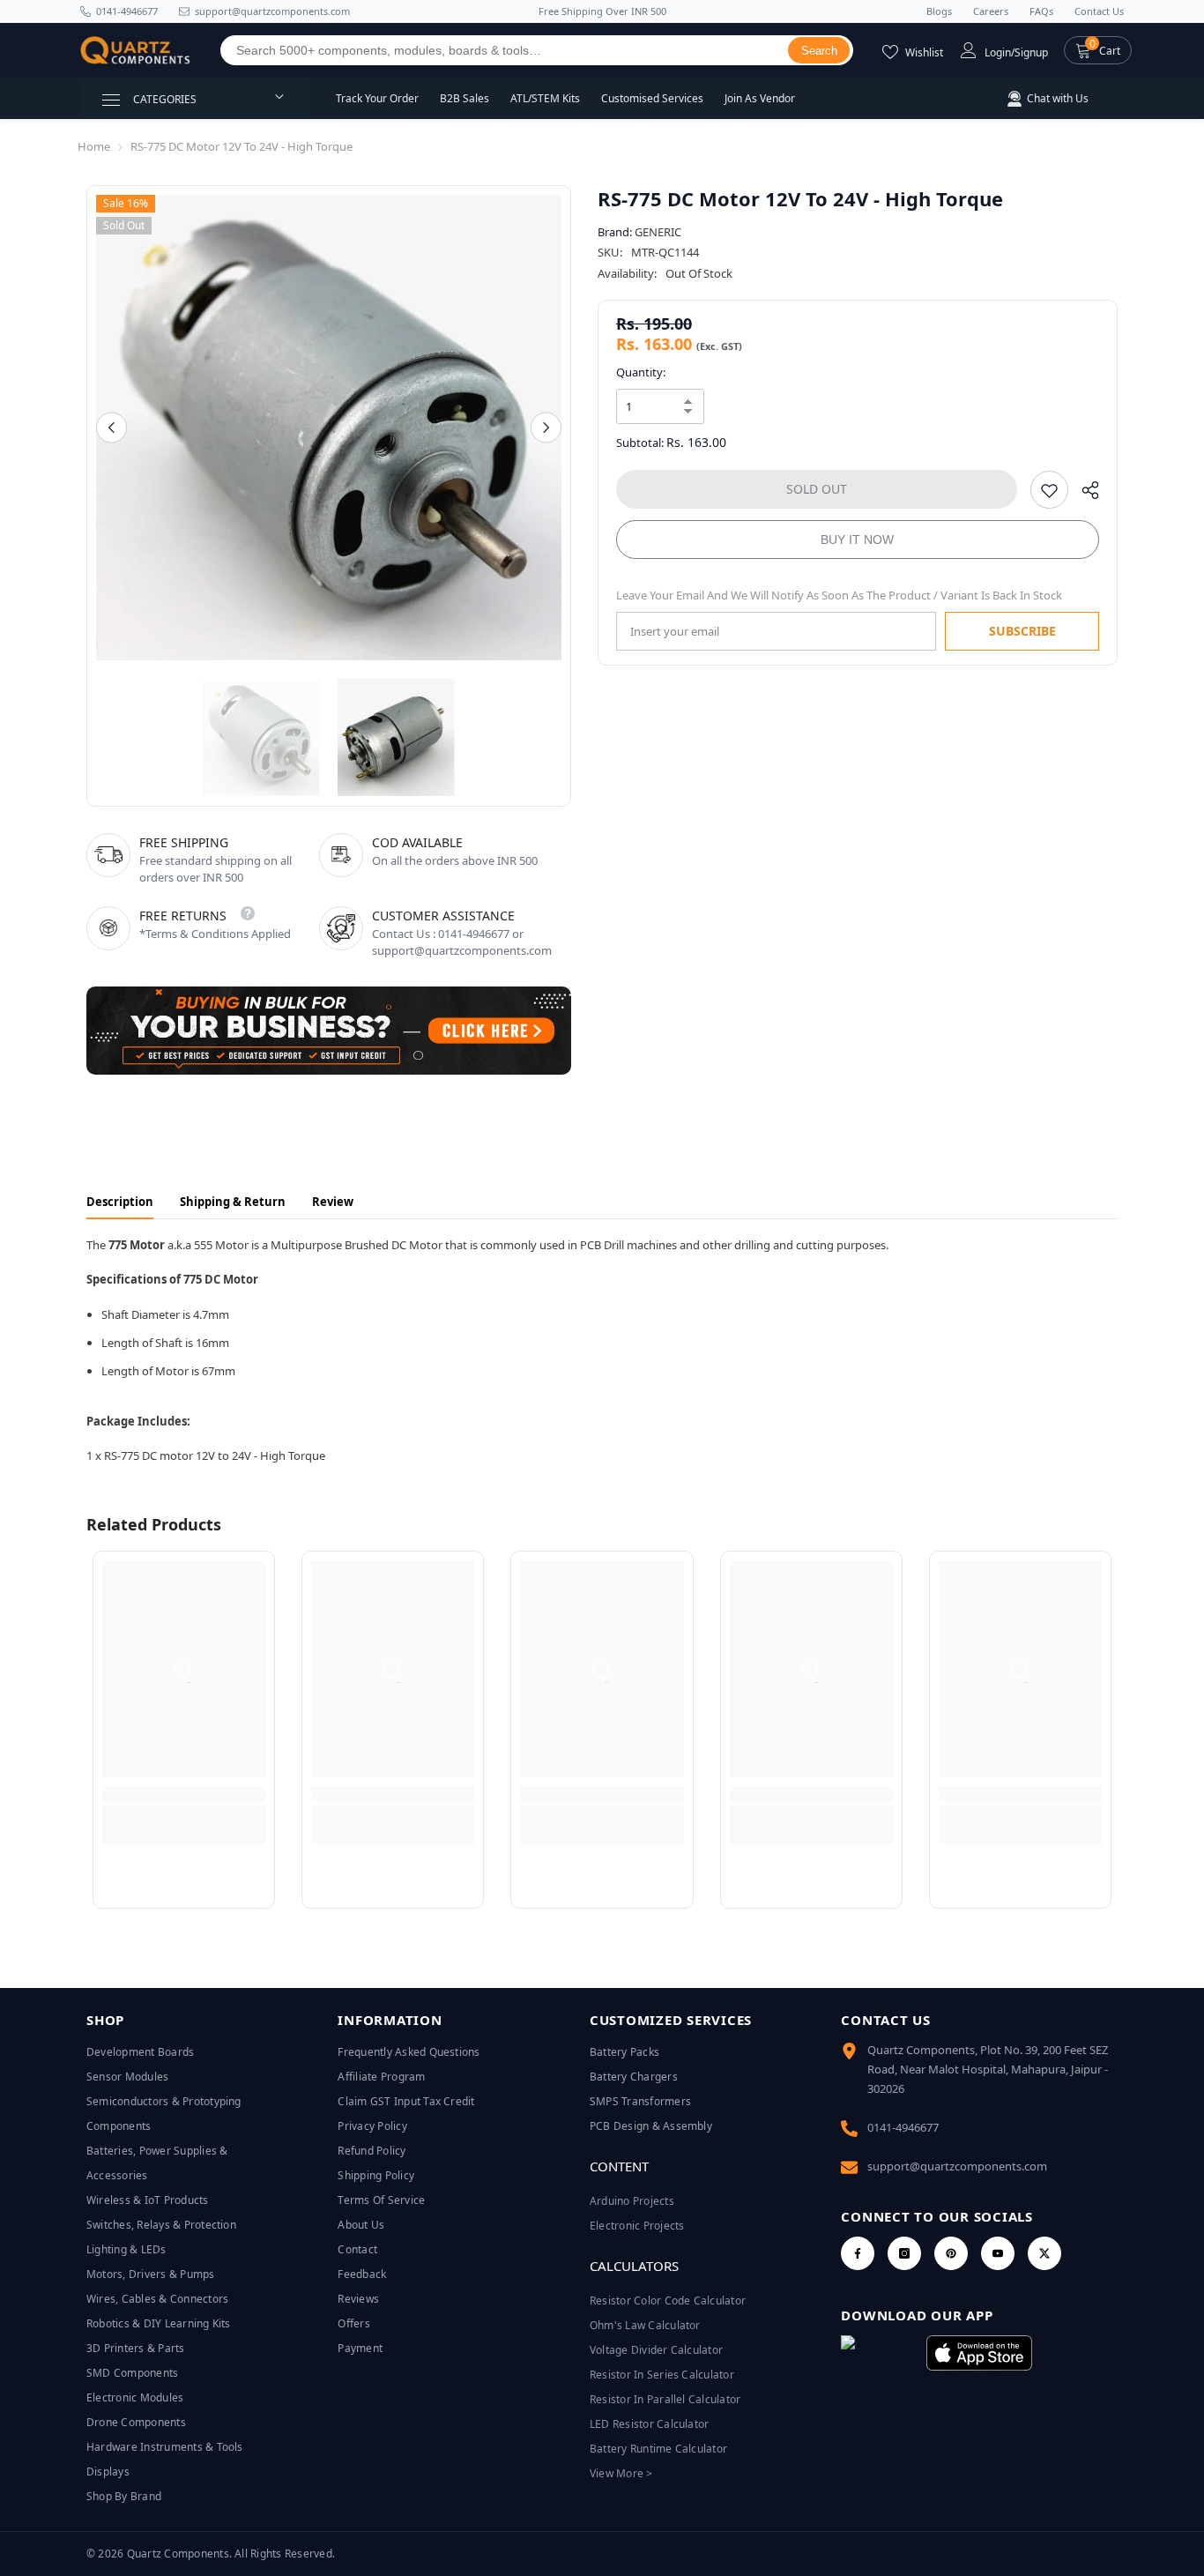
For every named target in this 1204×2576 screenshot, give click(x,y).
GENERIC (658, 232)
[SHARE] (1084, 494)
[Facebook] (858, 2253)
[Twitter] (1044, 2253)
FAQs (1041, 11)
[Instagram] (904, 2253)
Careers (991, 11)
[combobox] (505, 50)
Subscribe (1022, 631)
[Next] (546, 428)
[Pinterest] (951, 2253)
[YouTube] (998, 2253)
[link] (184, 1794)
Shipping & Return (233, 1202)
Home (94, 146)
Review (333, 1202)
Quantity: (641, 372)
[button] (1098, 50)
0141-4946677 (127, 11)
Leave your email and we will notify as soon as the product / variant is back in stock (839, 595)
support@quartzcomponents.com (957, 2166)
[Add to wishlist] (1049, 490)
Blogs (939, 11)
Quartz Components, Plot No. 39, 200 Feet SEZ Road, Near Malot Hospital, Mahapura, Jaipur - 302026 (988, 2069)
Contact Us (1099, 11)
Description (120, 1202)
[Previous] (111, 428)
